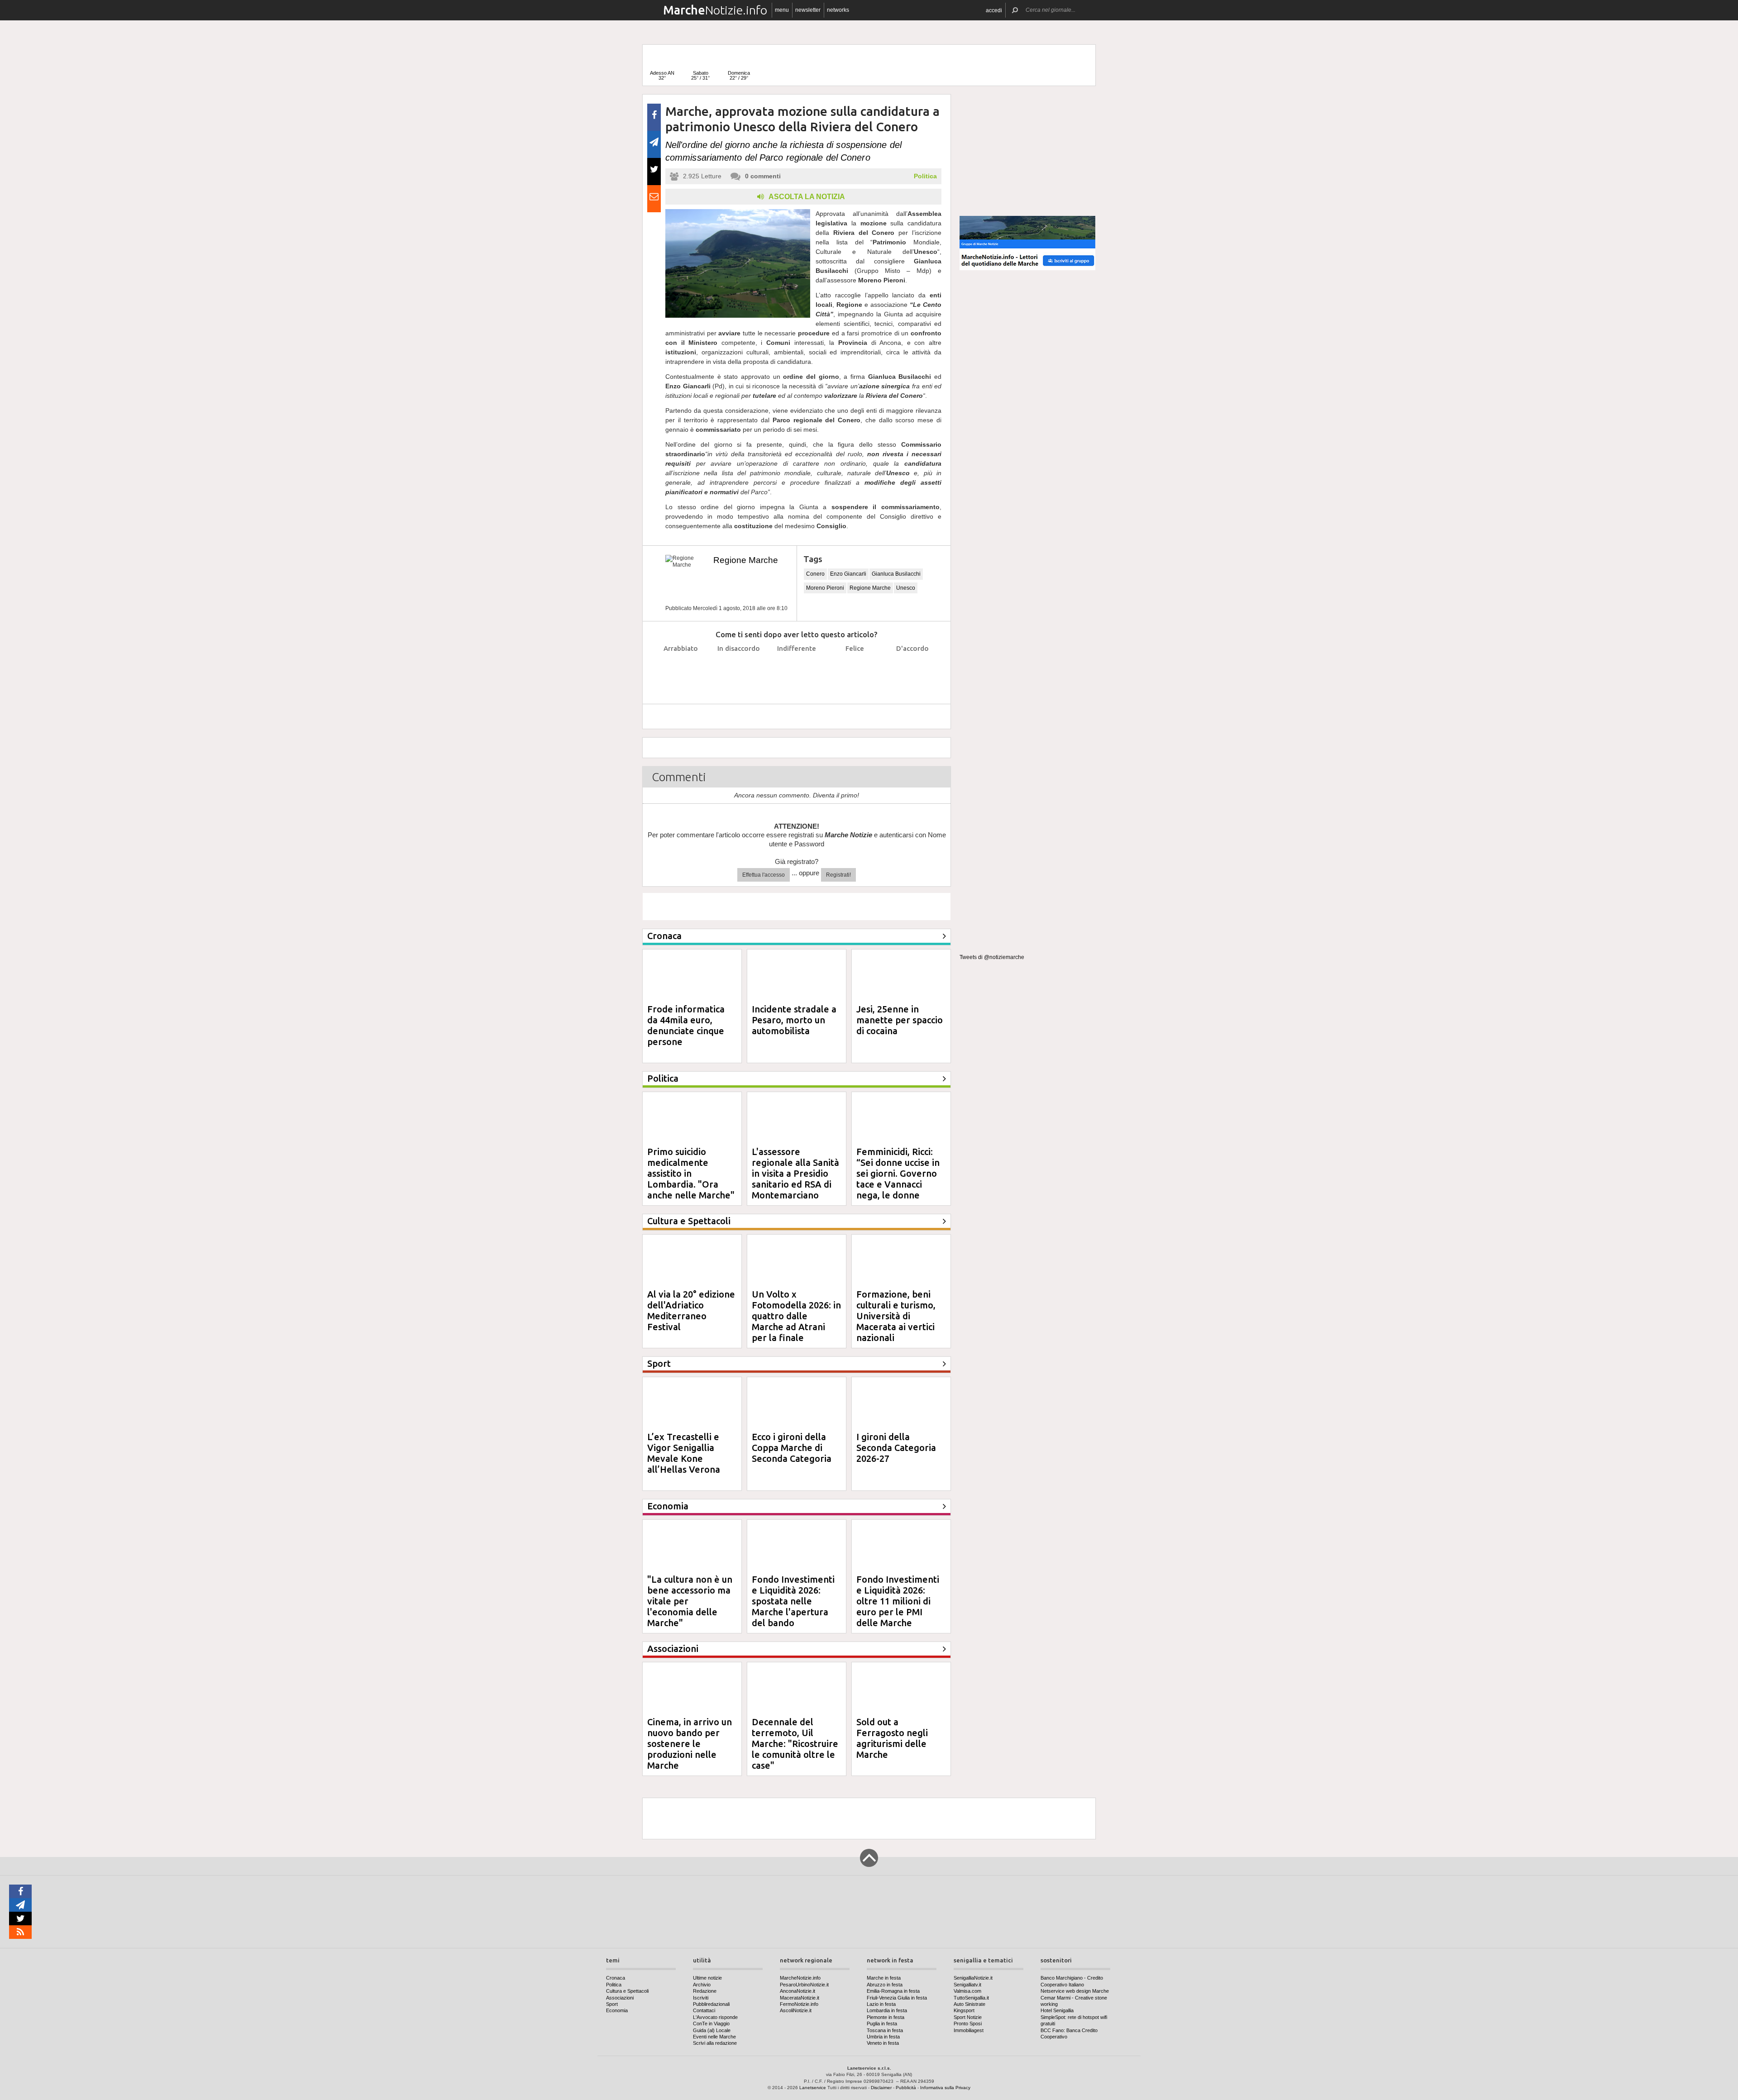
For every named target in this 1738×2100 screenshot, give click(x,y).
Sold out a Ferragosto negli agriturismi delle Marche (892, 1738)
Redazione (705, 1991)
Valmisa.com (967, 1991)
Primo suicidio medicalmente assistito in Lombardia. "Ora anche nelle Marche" (691, 1173)
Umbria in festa (883, 2037)
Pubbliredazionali (711, 2004)
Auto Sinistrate (969, 2004)
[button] (994, 10)
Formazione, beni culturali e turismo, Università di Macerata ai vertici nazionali (896, 1316)
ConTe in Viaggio (711, 2024)
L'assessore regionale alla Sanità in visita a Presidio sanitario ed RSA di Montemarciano (795, 1173)
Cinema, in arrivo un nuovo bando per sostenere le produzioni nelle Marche (690, 1744)
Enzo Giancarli (848, 574)
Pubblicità (906, 2088)
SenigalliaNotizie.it (973, 1978)
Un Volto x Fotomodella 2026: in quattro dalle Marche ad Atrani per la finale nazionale (796, 1321)
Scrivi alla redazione (715, 2043)
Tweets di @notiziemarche (992, 957)
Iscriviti (701, 1998)
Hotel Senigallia (1057, 2010)
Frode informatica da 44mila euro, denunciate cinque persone (686, 1025)
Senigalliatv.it (967, 1985)
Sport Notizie (968, 2017)
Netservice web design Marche (1075, 1991)
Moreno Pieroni (825, 588)
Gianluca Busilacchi (896, 574)
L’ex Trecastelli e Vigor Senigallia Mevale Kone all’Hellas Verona (684, 1453)
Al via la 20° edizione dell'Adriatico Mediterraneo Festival (691, 1310)
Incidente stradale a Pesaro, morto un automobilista (794, 1020)
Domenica (739, 75)
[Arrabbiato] (681, 671)
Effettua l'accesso (764, 875)
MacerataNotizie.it (800, 1998)
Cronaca (616, 1978)
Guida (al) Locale (712, 2030)
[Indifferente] (797, 671)
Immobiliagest (969, 2030)
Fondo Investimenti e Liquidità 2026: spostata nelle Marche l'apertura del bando (793, 1601)
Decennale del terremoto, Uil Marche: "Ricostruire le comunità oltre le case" (795, 1744)
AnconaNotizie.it (797, 1991)
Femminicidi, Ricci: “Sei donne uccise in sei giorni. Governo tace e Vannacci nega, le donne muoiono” (898, 1179)
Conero (815, 574)
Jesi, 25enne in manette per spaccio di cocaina (900, 1020)
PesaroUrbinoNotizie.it (804, 1985)
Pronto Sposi (968, 2024)
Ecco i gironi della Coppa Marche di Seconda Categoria (792, 1448)
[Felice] (855, 671)
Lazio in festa (881, 2004)
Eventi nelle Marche (714, 2037)
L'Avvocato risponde (715, 2017)
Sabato (700, 75)
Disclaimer (881, 2088)
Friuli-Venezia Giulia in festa (897, 1998)
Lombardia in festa (887, 2010)
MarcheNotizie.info (800, 1978)
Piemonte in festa (886, 2017)
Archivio (702, 1985)
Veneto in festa (883, 2043)
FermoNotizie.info (799, 2004)
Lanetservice (813, 2088)
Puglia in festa (882, 2024)
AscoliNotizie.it (796, 2010)
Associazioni (620, 1998)
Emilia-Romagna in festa (893, 1991)
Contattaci (704, 2010)
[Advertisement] (1027, 151)
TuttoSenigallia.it (971, 1998)
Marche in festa (884, 1978)
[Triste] (739, 671)
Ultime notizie (707, 1978)
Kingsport (964, 2010)
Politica (925, 176)
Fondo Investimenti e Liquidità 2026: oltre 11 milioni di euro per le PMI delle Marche (898, 1601)
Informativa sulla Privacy (945, 2088)
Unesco (906, 588)
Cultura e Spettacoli (627, 1991)
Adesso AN (662, 75)
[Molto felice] (913, 671)
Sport (612, 2004)
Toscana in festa (885, 2030)
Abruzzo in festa (885, 1985)
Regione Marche (746, 560)
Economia (617, 2010)
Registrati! (838, 875)
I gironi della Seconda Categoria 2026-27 (896, 1448)
